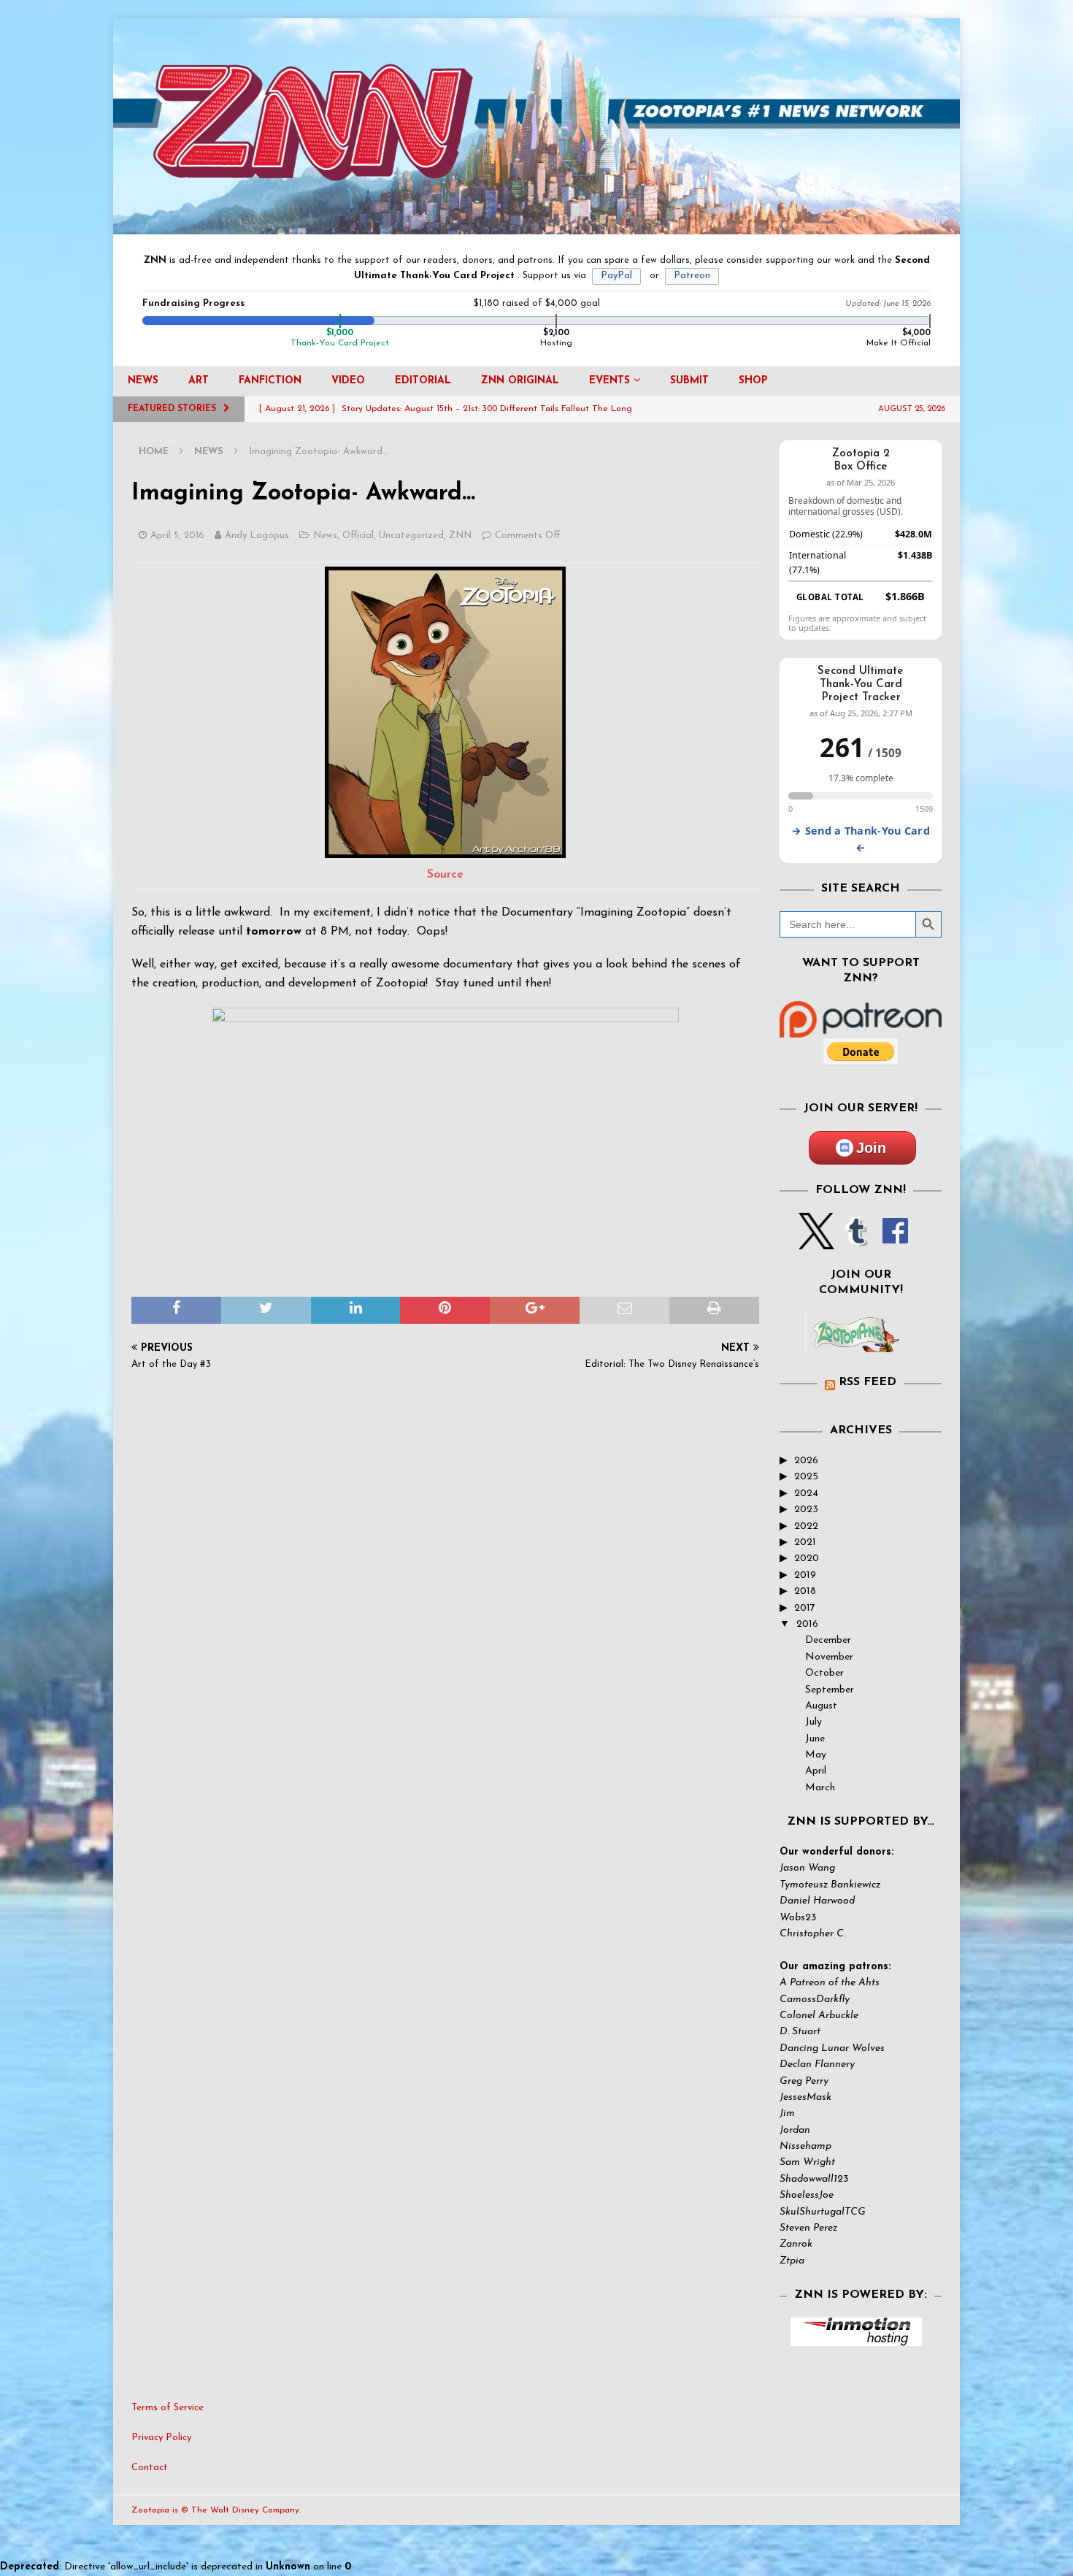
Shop (753, 381)
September (830, 1690)
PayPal (616, 276)
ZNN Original (520, 381)
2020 (807, 1559)
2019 (805, 1575)
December (828, 1640)
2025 (806, 1477)
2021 (805, 1542)
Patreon (692, 276)
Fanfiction (270, 381)
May (816, 1755)
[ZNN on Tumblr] (855, 1241)
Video (348, 381)
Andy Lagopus (257, 536)
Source (445, 875)
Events (609, 381)
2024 (806, 1494)
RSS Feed (868, 1382)
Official (358, 536)
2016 (807, 1624)
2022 (806, 1526)
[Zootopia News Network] (536, 226)
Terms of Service (168, 2408)
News (143, 381)
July (814, 1722)
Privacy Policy (161, 2438)
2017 (805, 1608)
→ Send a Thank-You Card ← (861, 839)
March (820, 1788)
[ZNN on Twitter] (816, 1241)
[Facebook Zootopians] (856, 1345)
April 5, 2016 (177, 536)
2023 (806, 1510)
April (816, 1771)
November (829, 1657)
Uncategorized (411, 536)
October (824, 1673)
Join (871, 1148)
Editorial (423, 381)
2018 (805, 1591)
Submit (689, 381)
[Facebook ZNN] (895, 1241)
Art (199, 381)
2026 (806, 1461)
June (815, 1739)
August (821, 1706)
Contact (150, 2468)
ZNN (460, 536)
